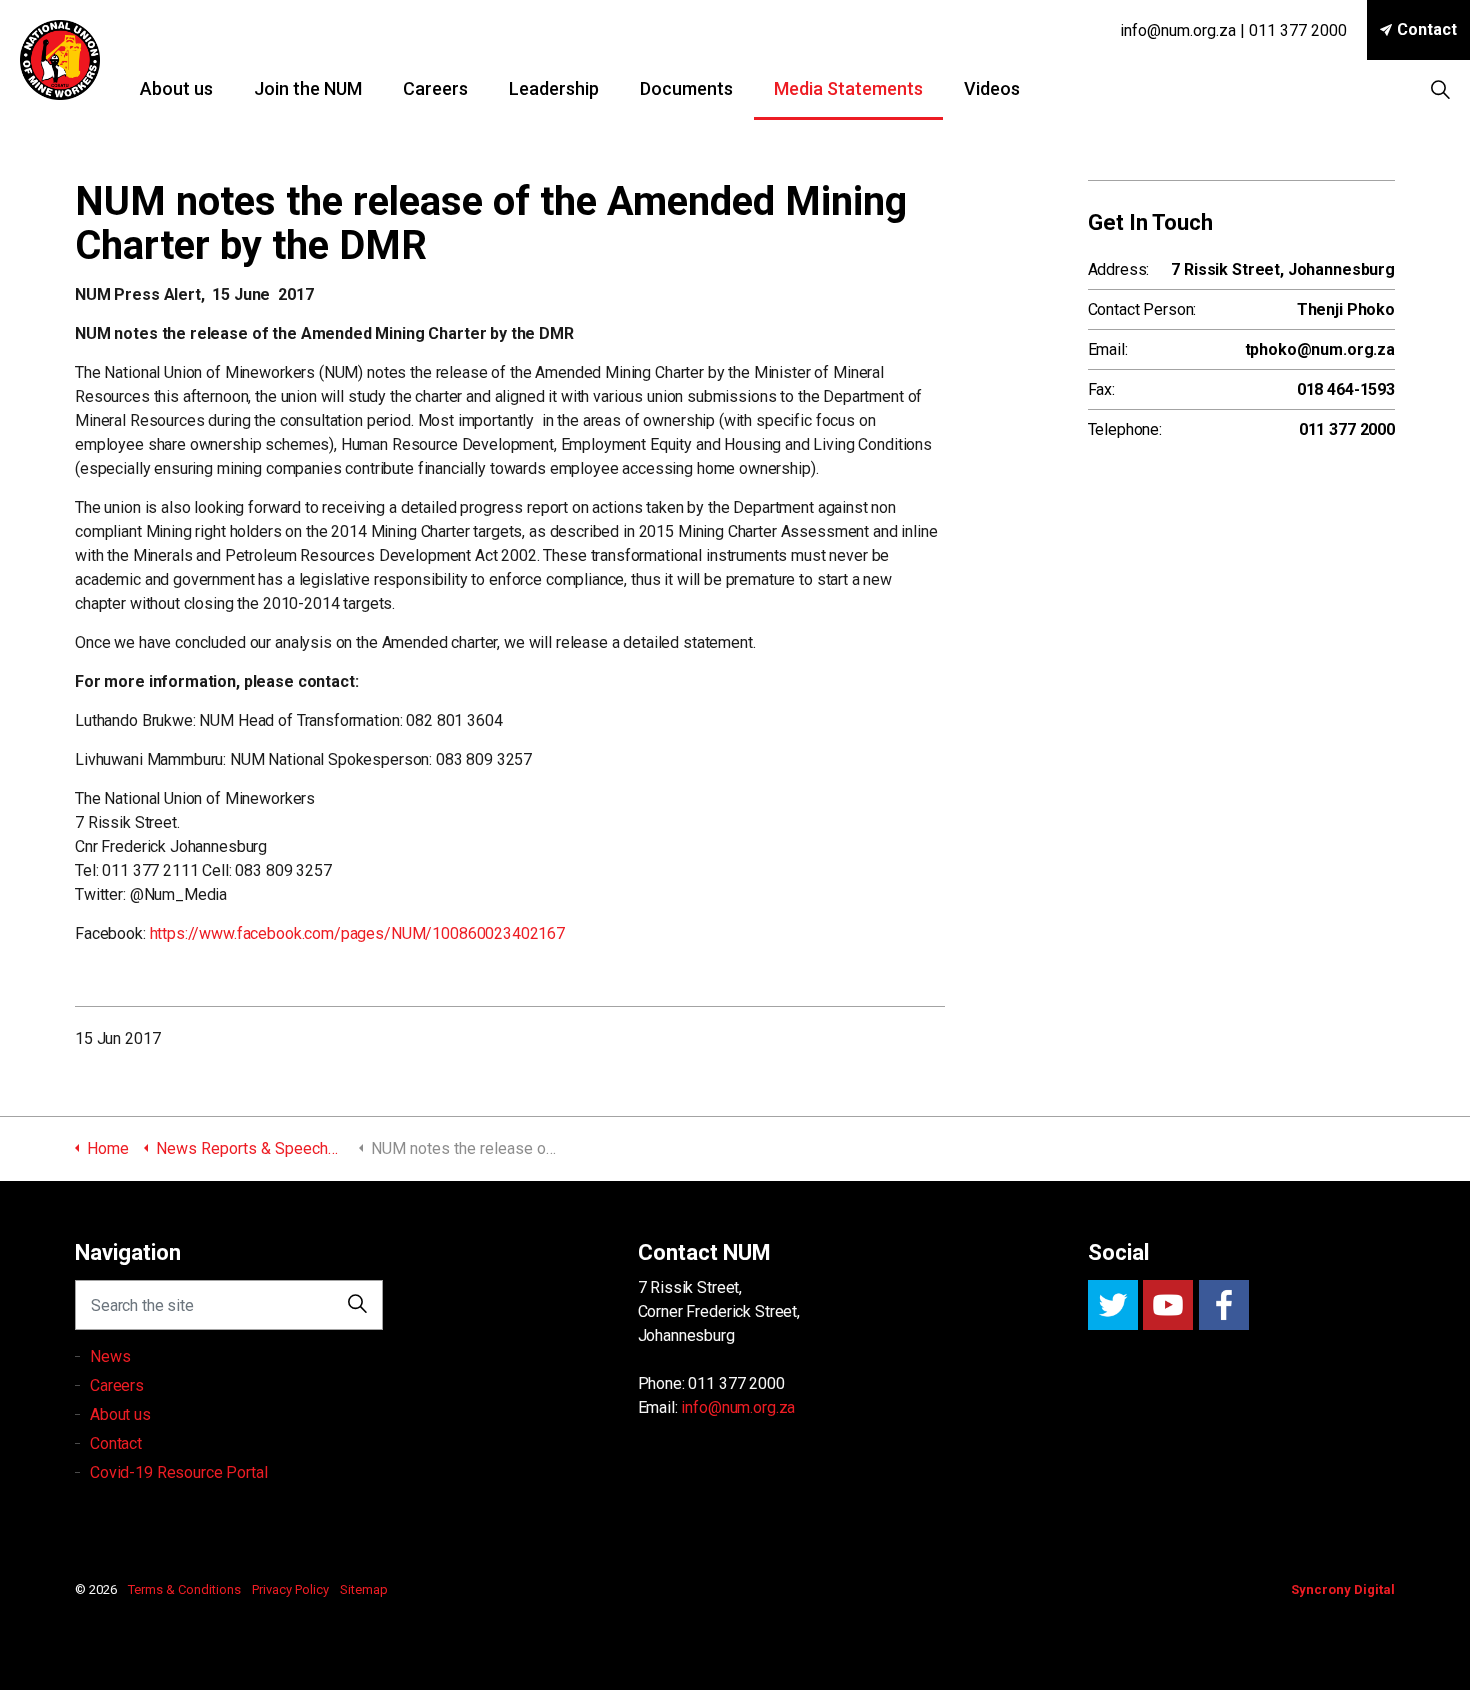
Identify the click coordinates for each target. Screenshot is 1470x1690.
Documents (686, 88)
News (110, 1356)
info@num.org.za (738, 1407)
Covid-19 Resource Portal (178, 1472)
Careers (435, 88)
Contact (1427, 29)
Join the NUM (308, 88)
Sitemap (364, 1589)
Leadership (554, 88)
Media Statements (848, 88)
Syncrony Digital (1343, 1589)
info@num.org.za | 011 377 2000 (1233, 30)
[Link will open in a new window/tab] (1113, 1305)
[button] (358, 1305)
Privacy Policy (290, 1589)
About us (176, 88)
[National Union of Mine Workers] (60, 60)
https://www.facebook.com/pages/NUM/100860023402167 (358, 933)
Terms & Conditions (184, 1589)
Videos (992, 88)
